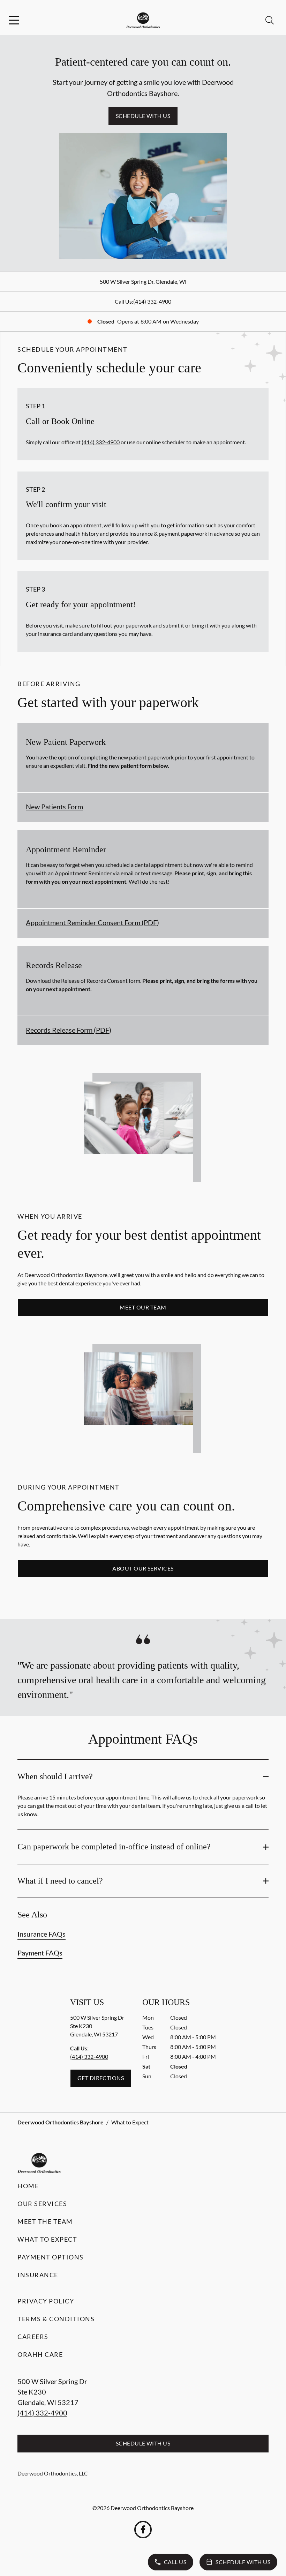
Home (28, 2186)
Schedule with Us (143, 116)
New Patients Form (54, 807)
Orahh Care (40, 2354)
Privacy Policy (46, 2301)
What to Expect (47, 2239)
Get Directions (101, 2078)
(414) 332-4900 (152, 301)
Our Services (42, 2204)
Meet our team (143, 1307)
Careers (33, 2337)
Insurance (38, 2275)
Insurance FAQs (42, 1934)
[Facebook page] (143, 2530)
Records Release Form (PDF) (69, 1030)
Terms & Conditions (56, 2319)
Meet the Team (45, 2221)
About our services (143, 1568)
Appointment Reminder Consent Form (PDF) (92, 922)
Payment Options (51, 2257)
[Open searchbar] (270, 20)
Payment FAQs (40, 1953)
